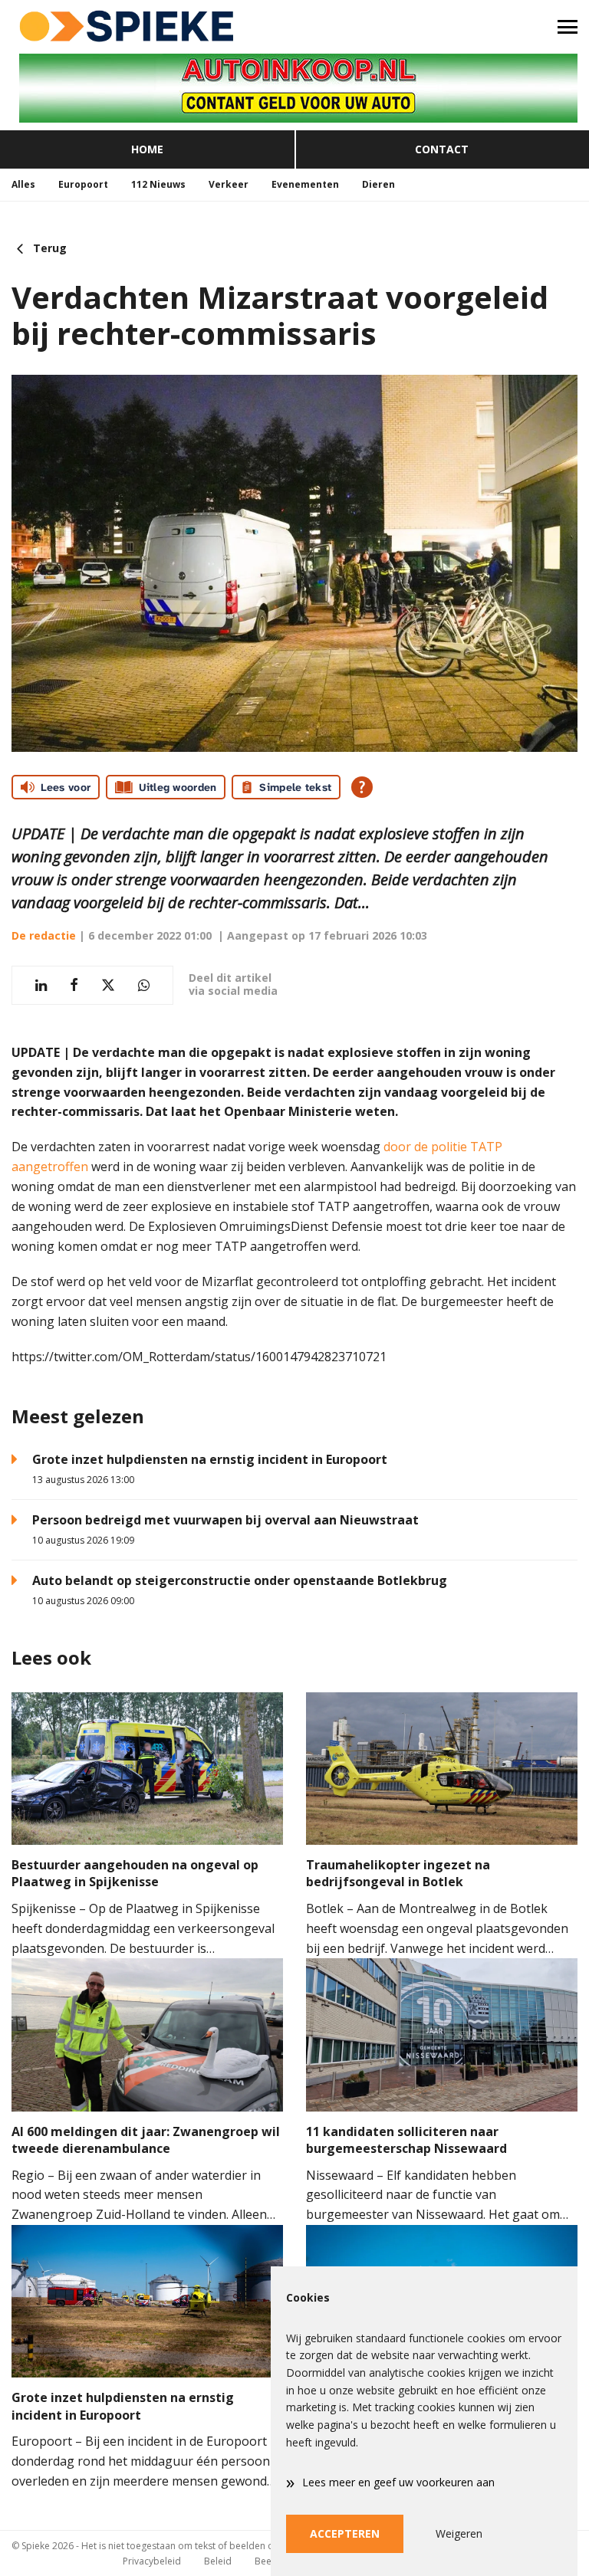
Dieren (378, 184)
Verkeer (229, 184)
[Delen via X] (108, 985)
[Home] (147, 27)
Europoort (83, 184)
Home (147, 149)
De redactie (44, 935)
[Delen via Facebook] (74, 985)
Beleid (218, 2561)
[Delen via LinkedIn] (41, 985)
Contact (442, 149)
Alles (23, 184)
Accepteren (345, 2533)
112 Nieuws (158, 184)
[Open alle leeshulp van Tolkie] (362, 787)
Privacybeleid (152, 2561)
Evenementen (305, 184)
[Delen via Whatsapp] (144, 985)
